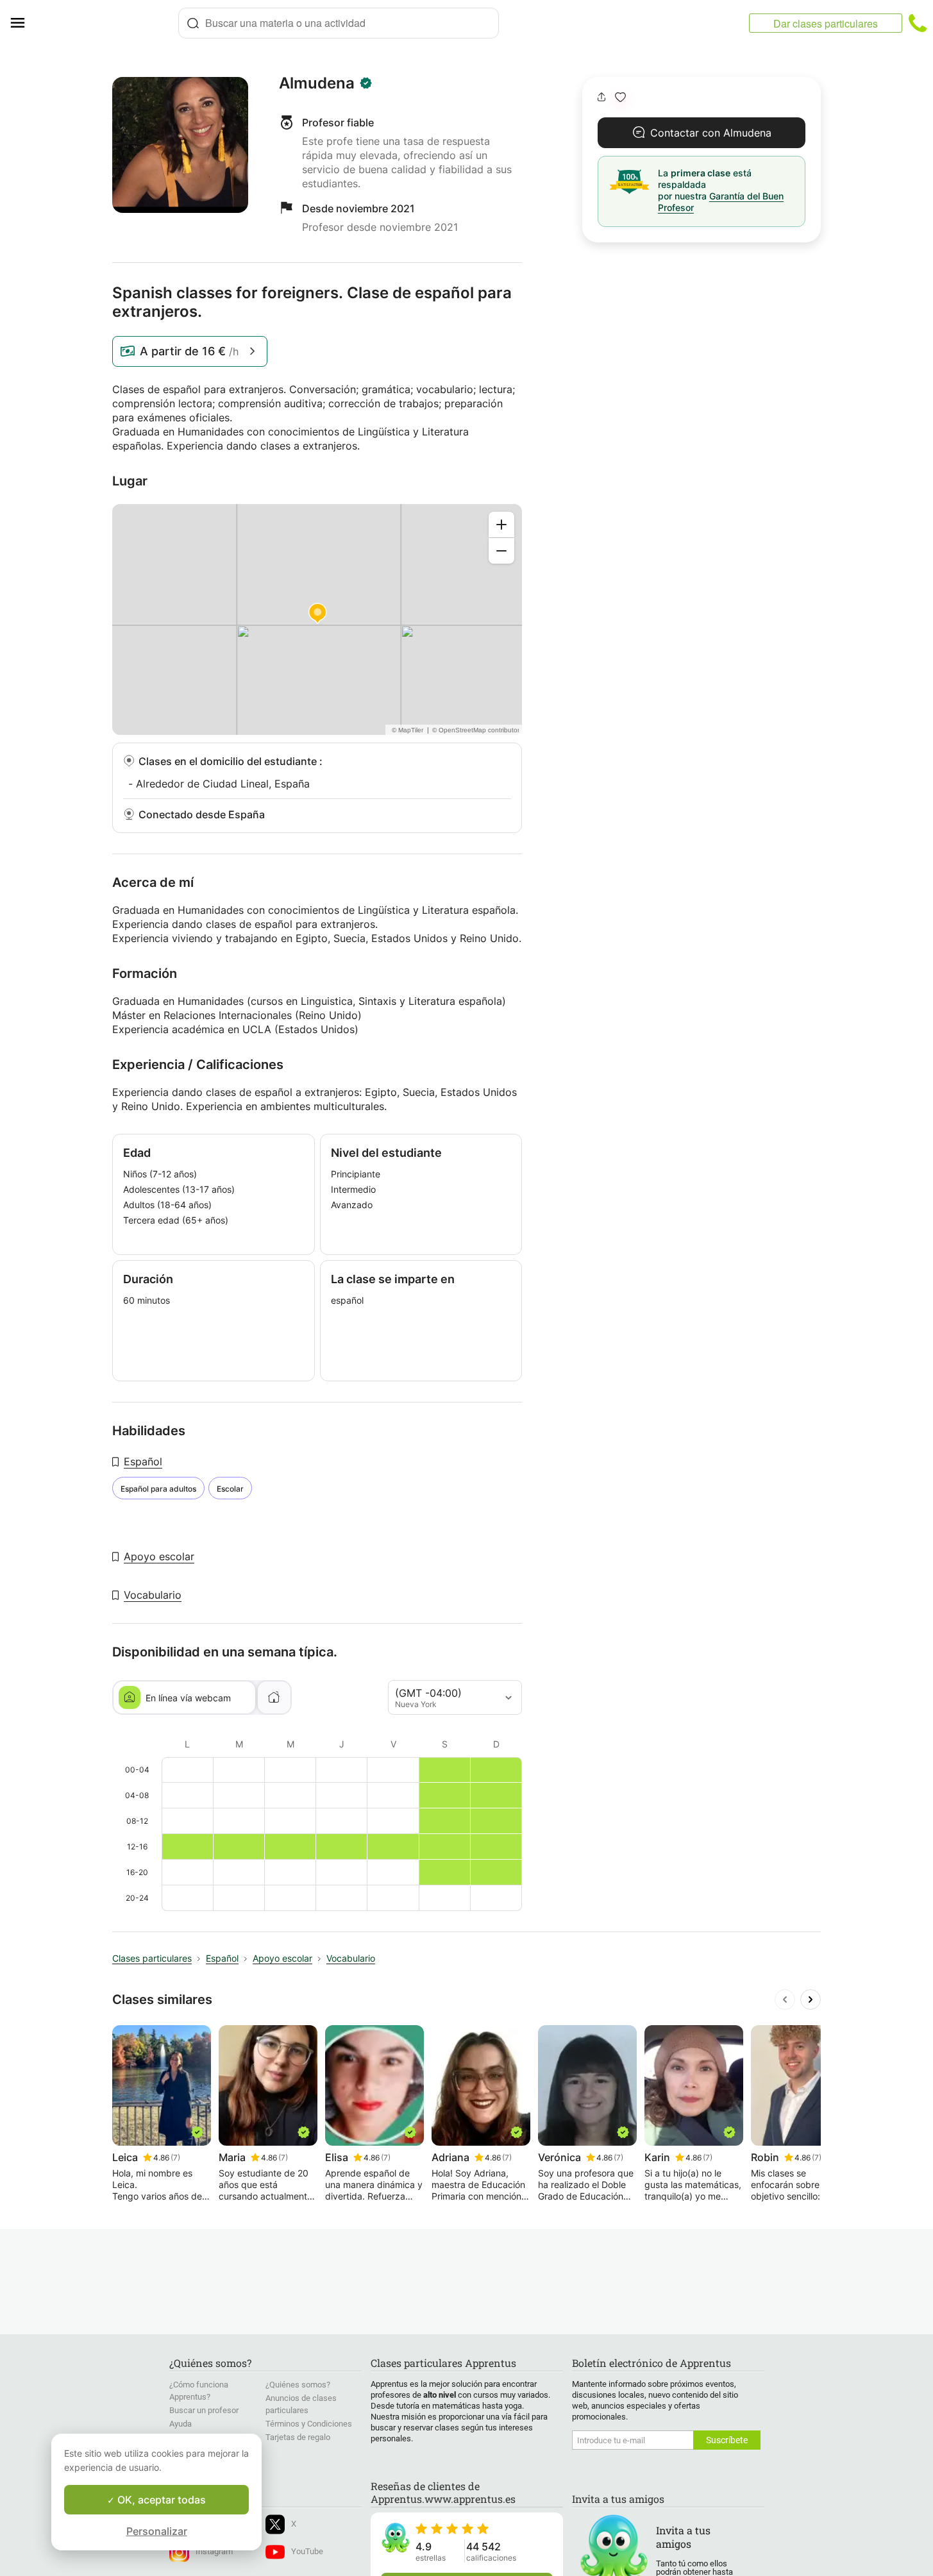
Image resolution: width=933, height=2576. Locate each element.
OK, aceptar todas (160, 2500)
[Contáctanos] (918, 23)
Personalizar (157, 2531)
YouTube (307, 2551)
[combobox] (339, 23)
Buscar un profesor (204, 2410)
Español (143, 1461)
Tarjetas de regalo (298, 2437)
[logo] (106, 23)
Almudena (317, 83)
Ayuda (181, 2424)
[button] (620, 97)
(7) (175, 2158)
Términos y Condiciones (309, 2424)
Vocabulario (153, 1595)
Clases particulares (152, 1958)
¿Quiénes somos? (298, 2385)
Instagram (214, 2551)
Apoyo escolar (159, 1556)
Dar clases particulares (826, 23)
